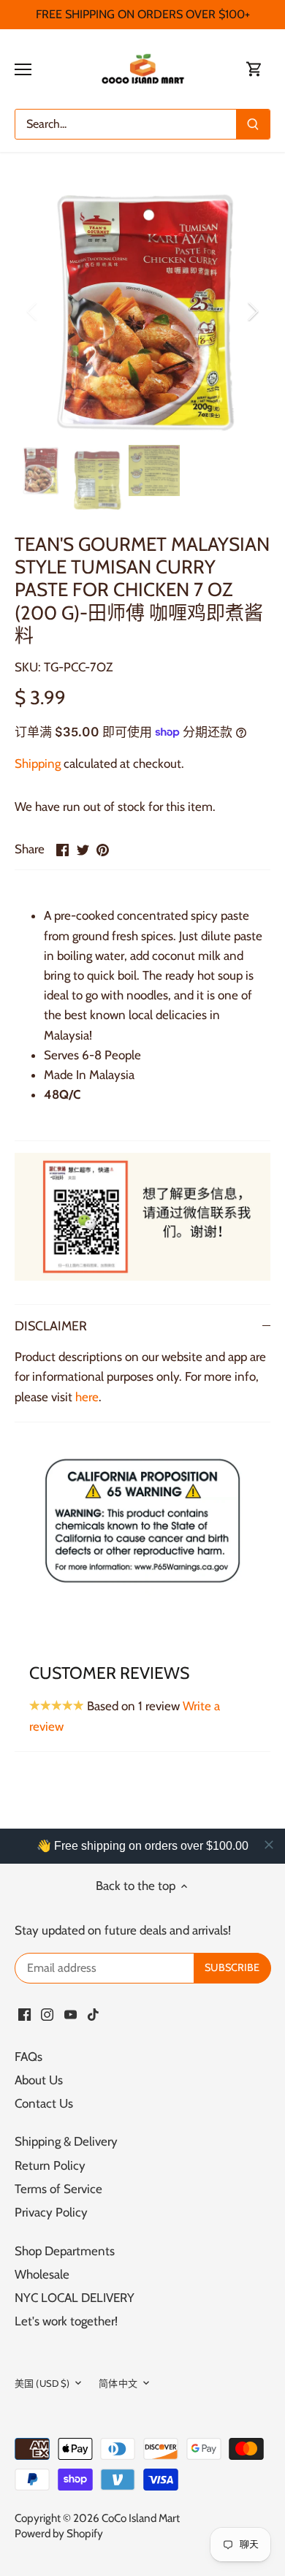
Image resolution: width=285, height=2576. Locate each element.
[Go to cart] (254, 69)
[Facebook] (24, 2014)
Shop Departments (65, 2251)
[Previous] (33, 311)
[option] (142, 311)
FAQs (28, 2057)
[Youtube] (71, 2014)
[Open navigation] (23, 69)
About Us (39, 2080)
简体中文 (118, 2383)
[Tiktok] (93, 2014)
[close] (269, 1845)
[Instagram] (47, 2014)
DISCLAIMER (51, 1326)
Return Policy (50, 2165)
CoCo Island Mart (141, 2518)
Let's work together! (66, 2321)
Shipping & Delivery (66, 2141)
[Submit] (253, 124)
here (87, 1397)
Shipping (38, 763)
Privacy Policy (51, 2212)
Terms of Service (58, 2189)
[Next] (252, 311)
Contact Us (44, 2103)
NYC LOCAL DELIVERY (75, 2298)
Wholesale (42, 2274)
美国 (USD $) (42, 2383)
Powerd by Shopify (59, 2533)
